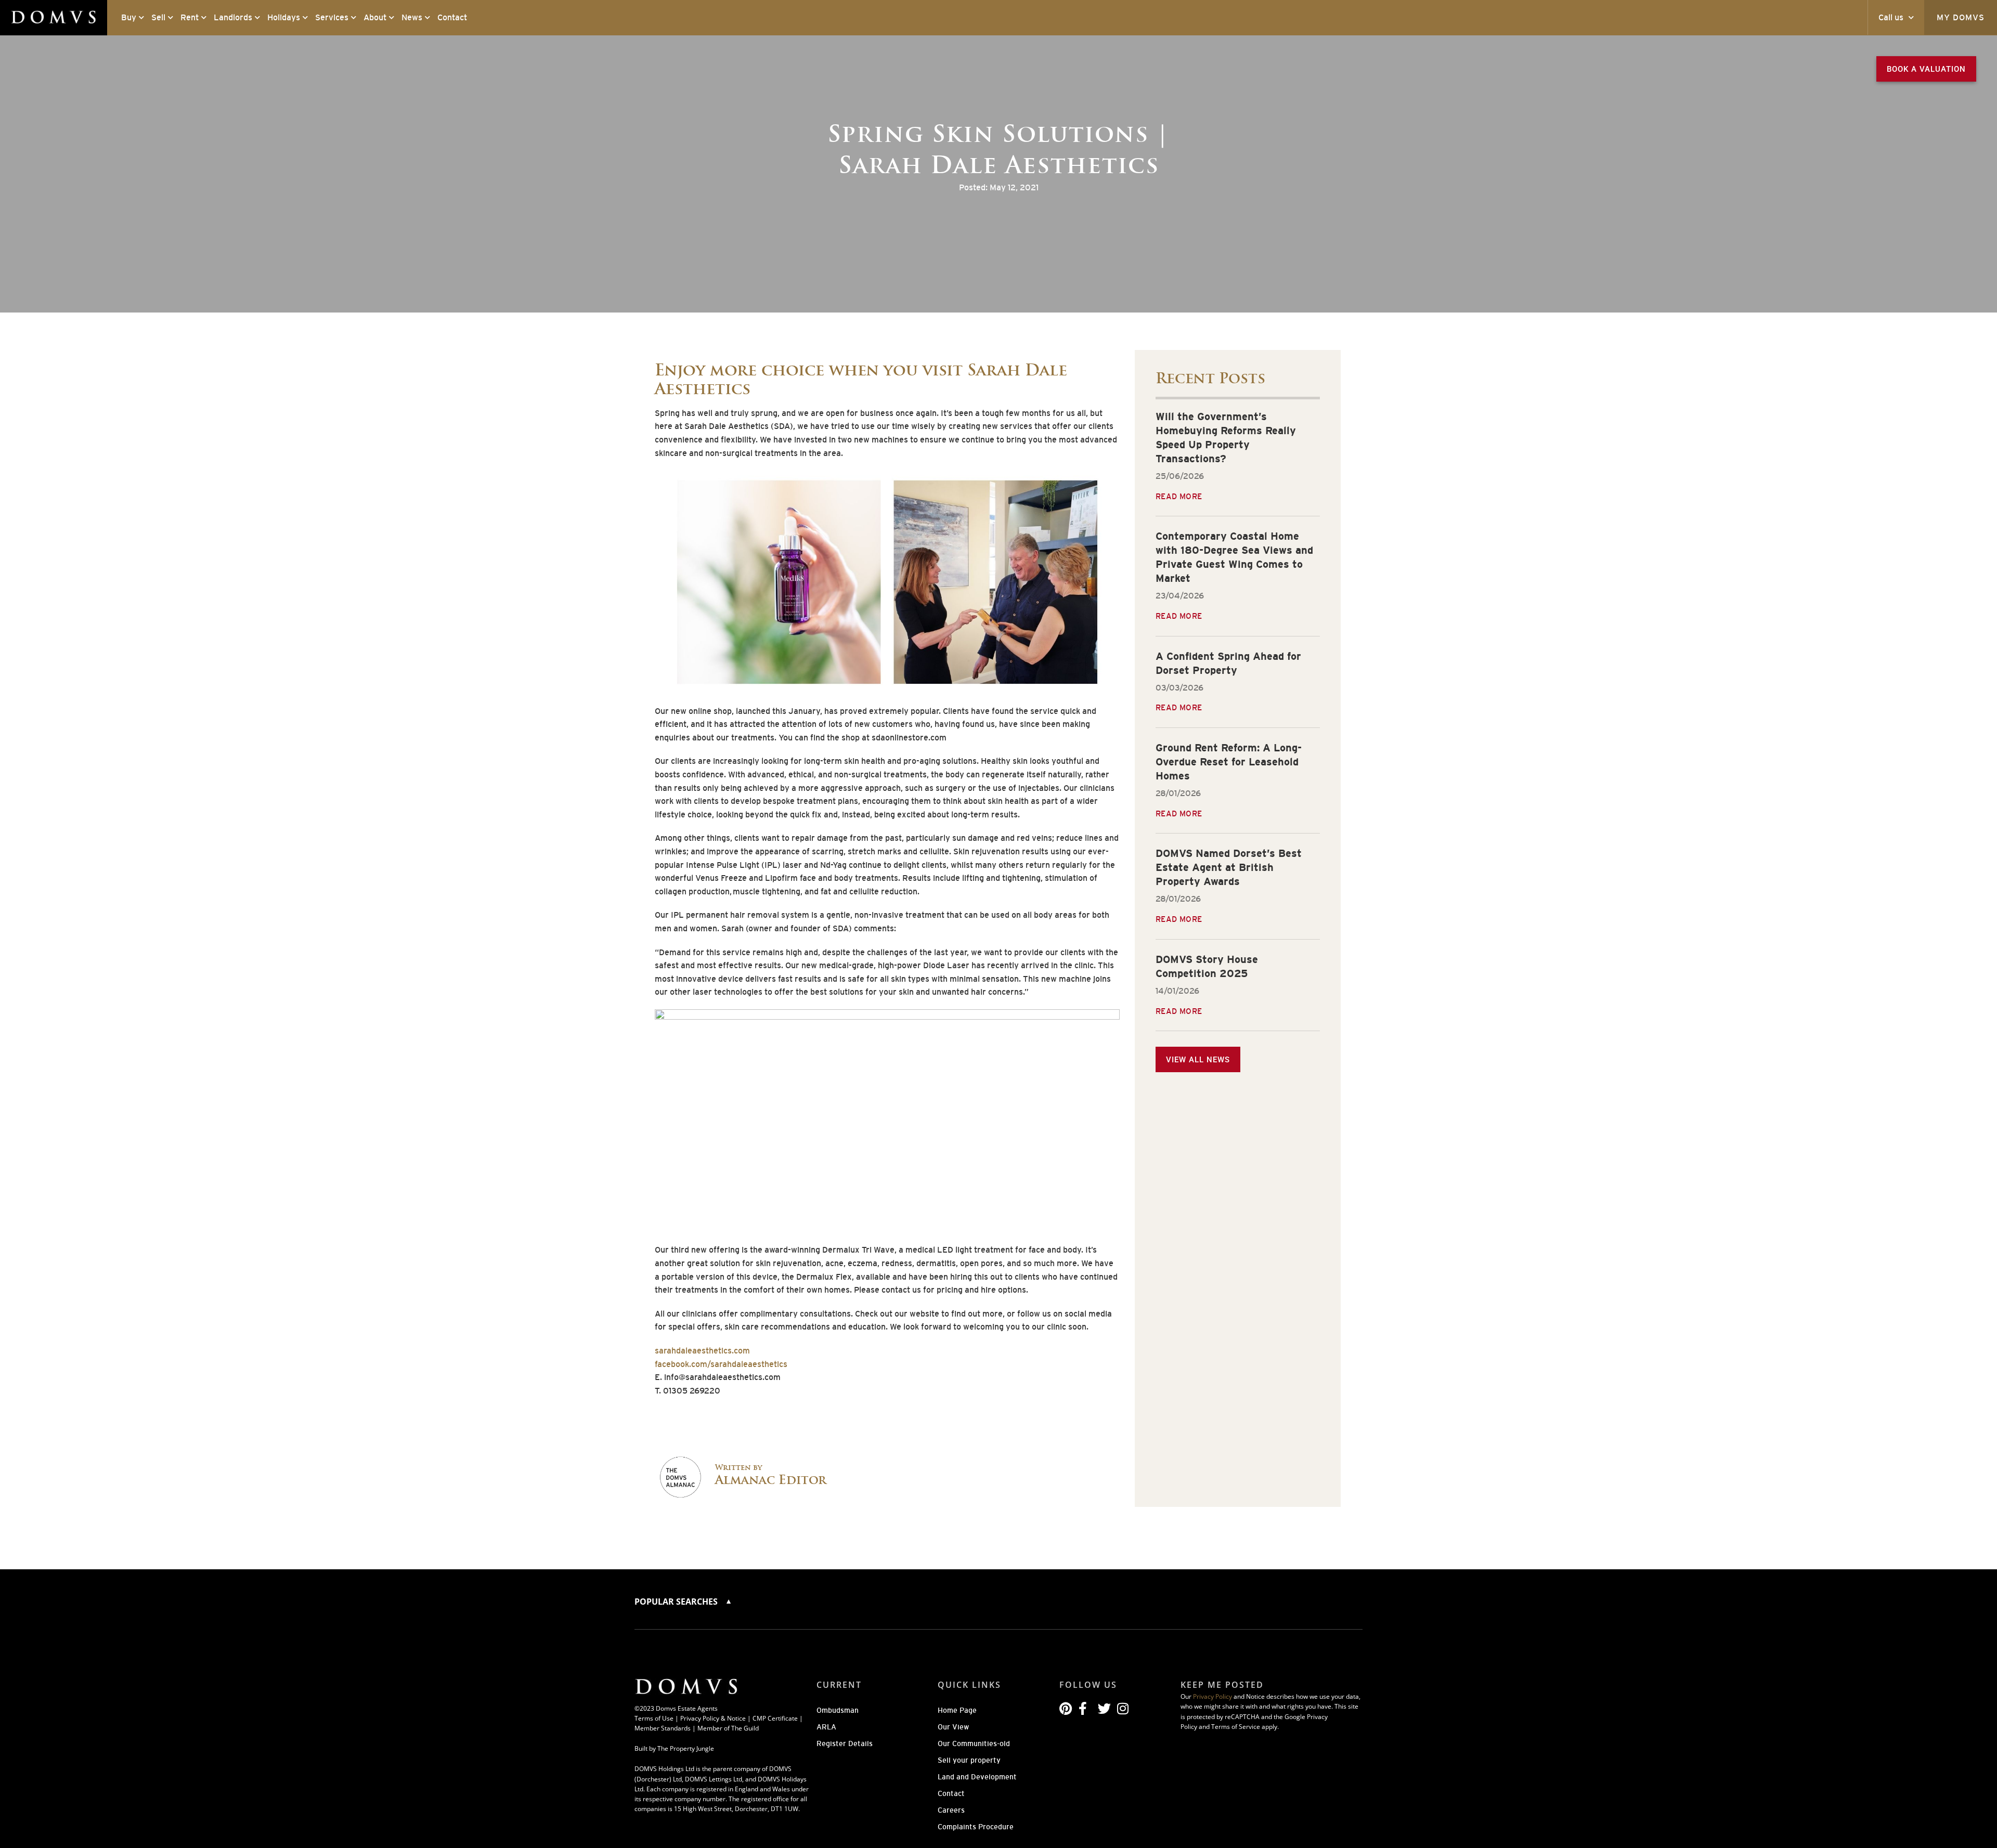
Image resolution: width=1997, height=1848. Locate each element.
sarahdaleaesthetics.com (702, 1351)
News (412, 17)
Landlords (233, 17)
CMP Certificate (775, 1718)
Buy (129, 17)
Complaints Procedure (976, 1827)
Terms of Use (654, 1718)
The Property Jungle (686, 1748)
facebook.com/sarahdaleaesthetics (721, 1364)
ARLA (826, 1727)
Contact (452, 17)
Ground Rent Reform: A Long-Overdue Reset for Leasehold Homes (1229, 762)
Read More (1179, 496)
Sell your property (969, 1760)
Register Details (845, 1743)
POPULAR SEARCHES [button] (677, 1602)
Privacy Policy (1213, 1696)
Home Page (957, 1710)
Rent (190, 17)
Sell (158, 17)
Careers (951, 1810)
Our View (953, 1727)
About (375, 17)
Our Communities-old (974, 1743)
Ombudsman (838, 1710)
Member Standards (663, 1728)
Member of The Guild (728, 1728)
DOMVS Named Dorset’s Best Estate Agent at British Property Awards (1229, 867)
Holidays (284, 17)
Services (332, 17)
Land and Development (977, 1777)
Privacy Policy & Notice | (716, 1718)
